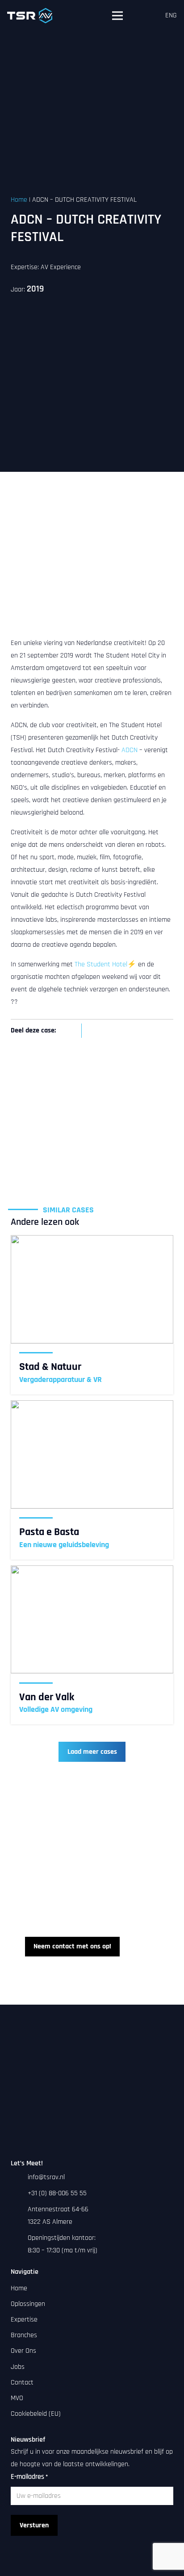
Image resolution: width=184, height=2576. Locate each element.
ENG (171, 15)
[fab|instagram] (108, 2569)
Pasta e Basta (49, 1532)
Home (19, 200)
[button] (146, 16)
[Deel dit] (71, 1031)
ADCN (130, 750)
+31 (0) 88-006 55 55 (57, 2193)
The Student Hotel (101, 964)
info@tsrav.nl (46, 2177)
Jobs (18, 2367)
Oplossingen (28, 2304)
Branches (24, 2335)
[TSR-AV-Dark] (30, 16)
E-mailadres (29, 2477)
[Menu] (117, 16)
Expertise (24, 2320)
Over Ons (23, 2351)
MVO (17, 2398)
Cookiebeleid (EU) (36, 2414)
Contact (22, 2382)
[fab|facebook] (92, 2569)
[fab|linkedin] (76, 2569)
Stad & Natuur (50, 1367)
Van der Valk (47, 1697)
